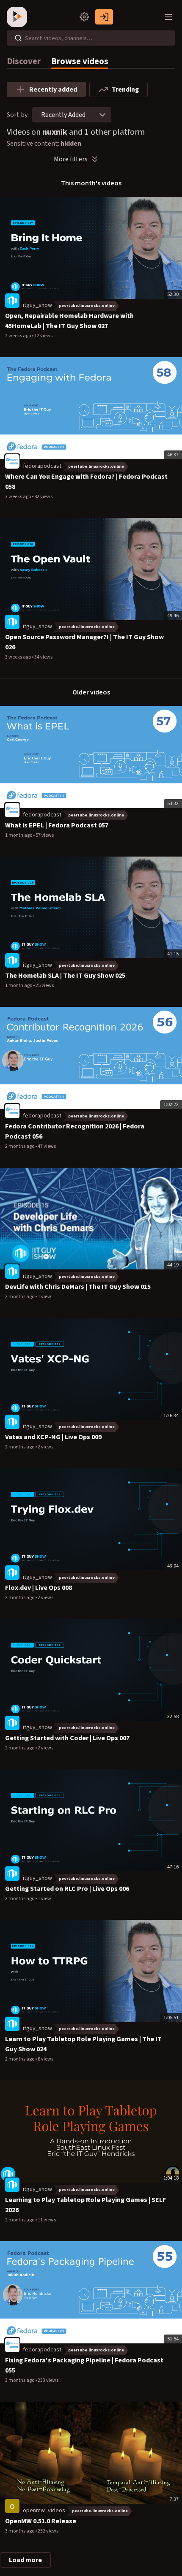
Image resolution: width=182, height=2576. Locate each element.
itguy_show (37, 305)
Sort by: (18, 115)
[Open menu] (168, 17)
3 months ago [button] (20, 2380)
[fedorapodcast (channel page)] (12, 461)
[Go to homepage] (19, 17)
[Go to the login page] (104, 17)
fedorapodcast (42, 466)
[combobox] (63, 115)
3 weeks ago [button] (18, 497)
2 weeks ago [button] (18, 336)
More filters (71, 159)
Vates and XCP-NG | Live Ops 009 (53, 1437)
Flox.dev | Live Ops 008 (39, 1588)
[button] (102, 115)
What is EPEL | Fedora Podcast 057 (57, 825)
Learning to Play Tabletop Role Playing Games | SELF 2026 (85, 2205)
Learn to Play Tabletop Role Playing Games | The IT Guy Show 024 (83, 2044)
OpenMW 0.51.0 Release (41, 2521)
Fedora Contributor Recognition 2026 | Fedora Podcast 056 (75, 1131)
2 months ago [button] (20, 1146)
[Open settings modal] (84, 17)
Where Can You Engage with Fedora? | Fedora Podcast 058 (86, 482)
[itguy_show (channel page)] (12, 301)
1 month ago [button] (19, 835)
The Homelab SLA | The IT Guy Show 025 (65, 976)
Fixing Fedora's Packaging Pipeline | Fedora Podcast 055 (84, 2365)
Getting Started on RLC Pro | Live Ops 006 (67, 1889)
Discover (24, 61)
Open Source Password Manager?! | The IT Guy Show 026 (84, 642)
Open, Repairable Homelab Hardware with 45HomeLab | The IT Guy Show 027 (69, 321)
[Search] (18, 38)
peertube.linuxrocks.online (87, 306)
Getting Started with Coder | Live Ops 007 (67, 1738)
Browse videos (80, 61)
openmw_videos (44, 2511)
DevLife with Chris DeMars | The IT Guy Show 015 (78, 1287)
